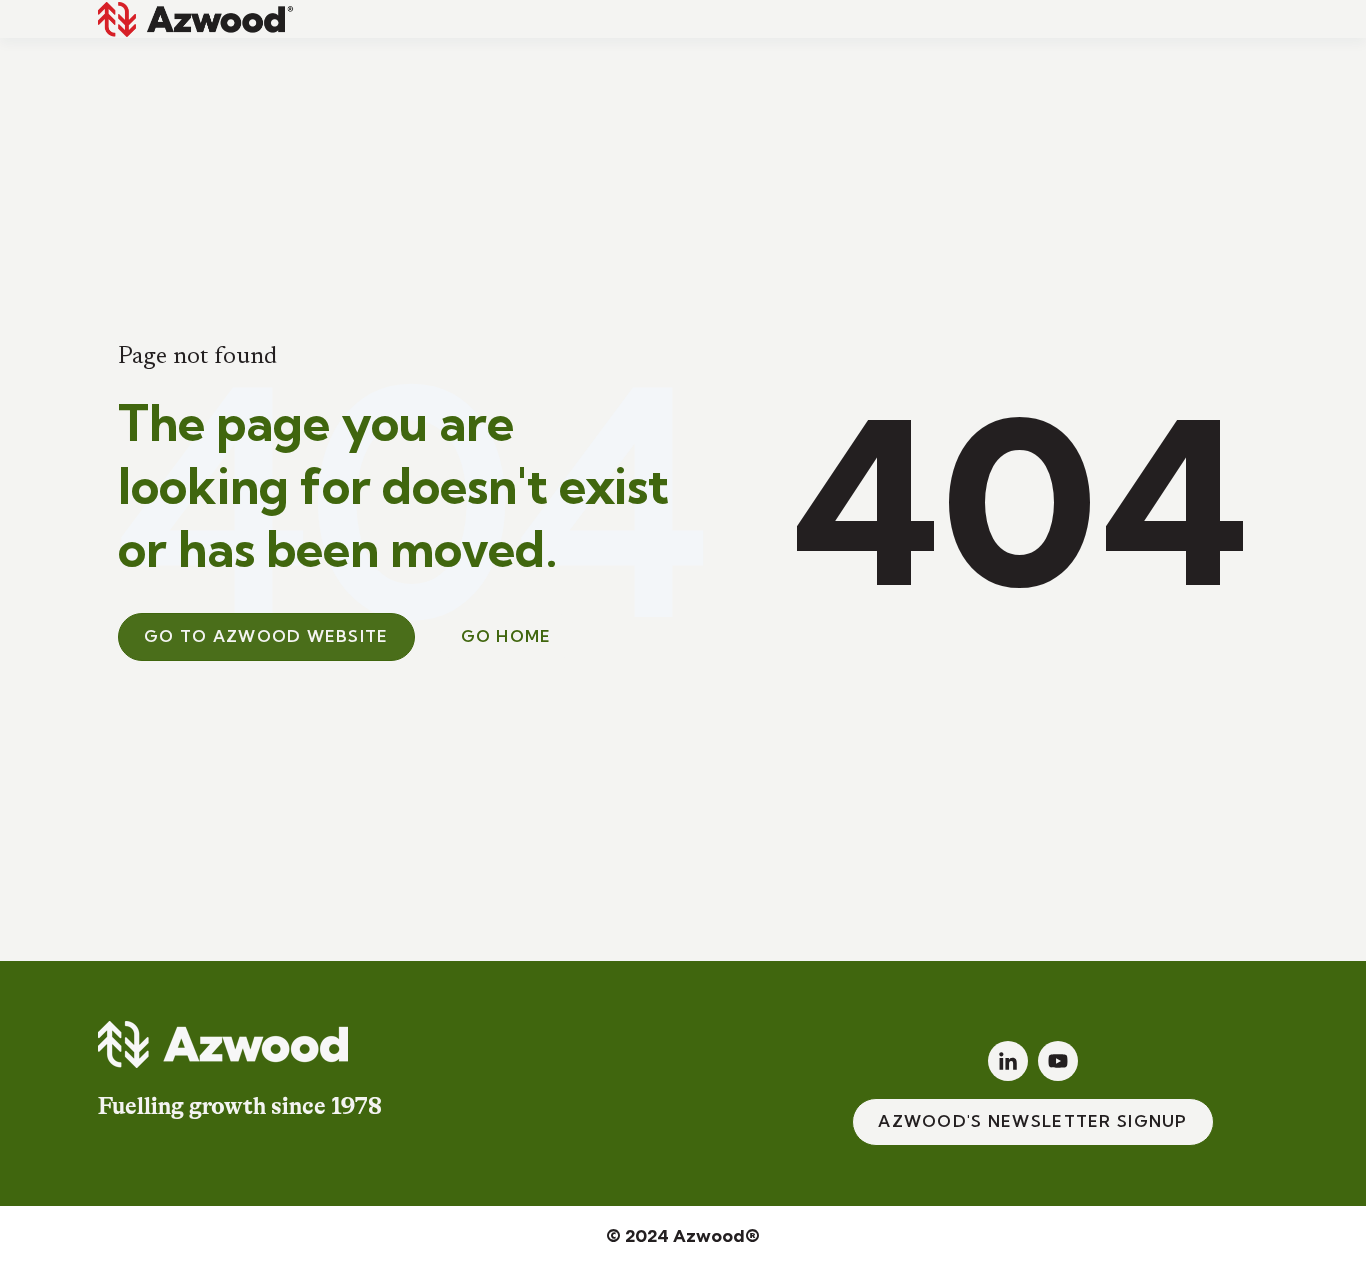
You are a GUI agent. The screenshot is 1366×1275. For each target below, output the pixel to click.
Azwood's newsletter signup (1032, 1121)
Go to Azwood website (266, 636)
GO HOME (506, 636)
